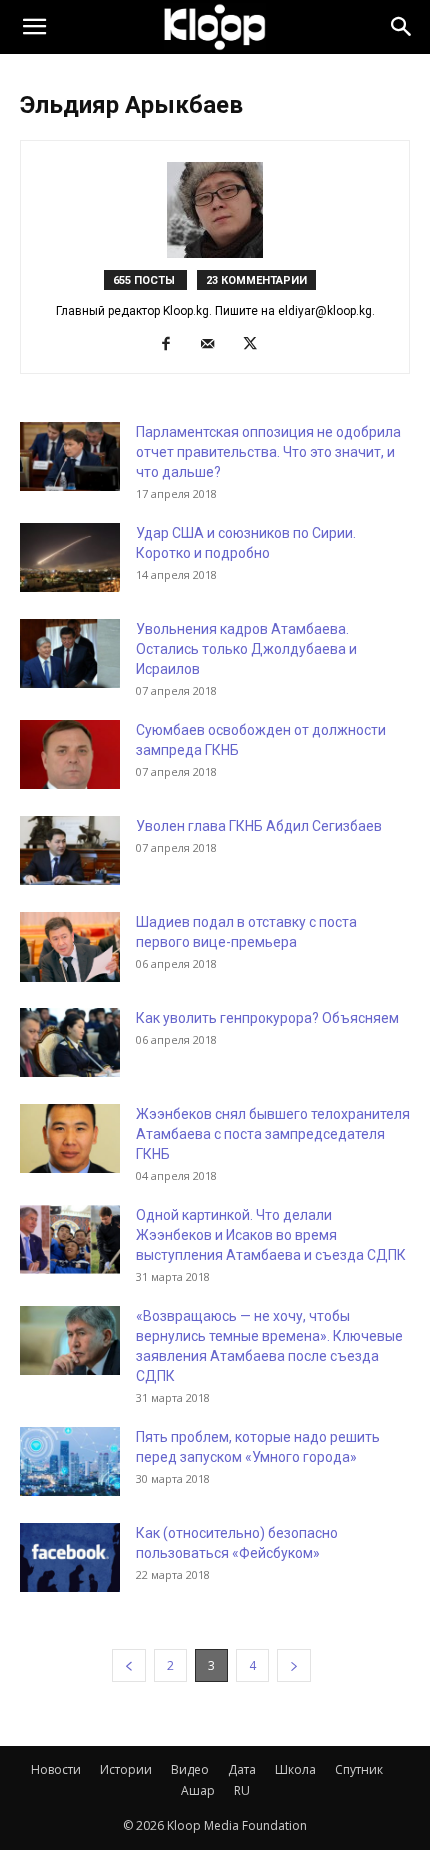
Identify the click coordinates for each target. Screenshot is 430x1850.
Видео (190, 1769)
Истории (126, 1769)
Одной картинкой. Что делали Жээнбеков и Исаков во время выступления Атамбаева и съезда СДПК (271, 1235)
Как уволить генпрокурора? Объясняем (267, 1018)
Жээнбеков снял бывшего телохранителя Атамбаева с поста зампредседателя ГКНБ (273, 1134)
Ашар (198, 1790)
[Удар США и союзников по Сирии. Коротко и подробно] (70, 557)
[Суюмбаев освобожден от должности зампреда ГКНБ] (70, 754)
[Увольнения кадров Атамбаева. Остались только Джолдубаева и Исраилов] (70, 653)
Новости (56, 1769)
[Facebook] (173, 345)
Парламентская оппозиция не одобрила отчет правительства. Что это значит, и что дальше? (268, 452)
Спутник (359, 1769)
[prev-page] (129, 1665)
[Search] (402, 27)
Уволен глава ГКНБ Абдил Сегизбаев (259, 826)
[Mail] (215, 345)
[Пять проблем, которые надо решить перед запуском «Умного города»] (70, 1461)
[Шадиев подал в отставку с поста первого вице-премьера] (70, 947)
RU (242, 1790)
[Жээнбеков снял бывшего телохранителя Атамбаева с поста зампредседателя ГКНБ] (70, 1138)
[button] (34, 27)
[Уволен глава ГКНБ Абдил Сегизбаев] (70, 850)
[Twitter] (257, 345)
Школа (295, 1769)
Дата (242, 1769)
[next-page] (294, 1665)
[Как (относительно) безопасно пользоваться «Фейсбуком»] (70, 1557)
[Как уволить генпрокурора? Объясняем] (70, 1042)
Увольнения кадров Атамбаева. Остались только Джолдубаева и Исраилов (246, 649)
